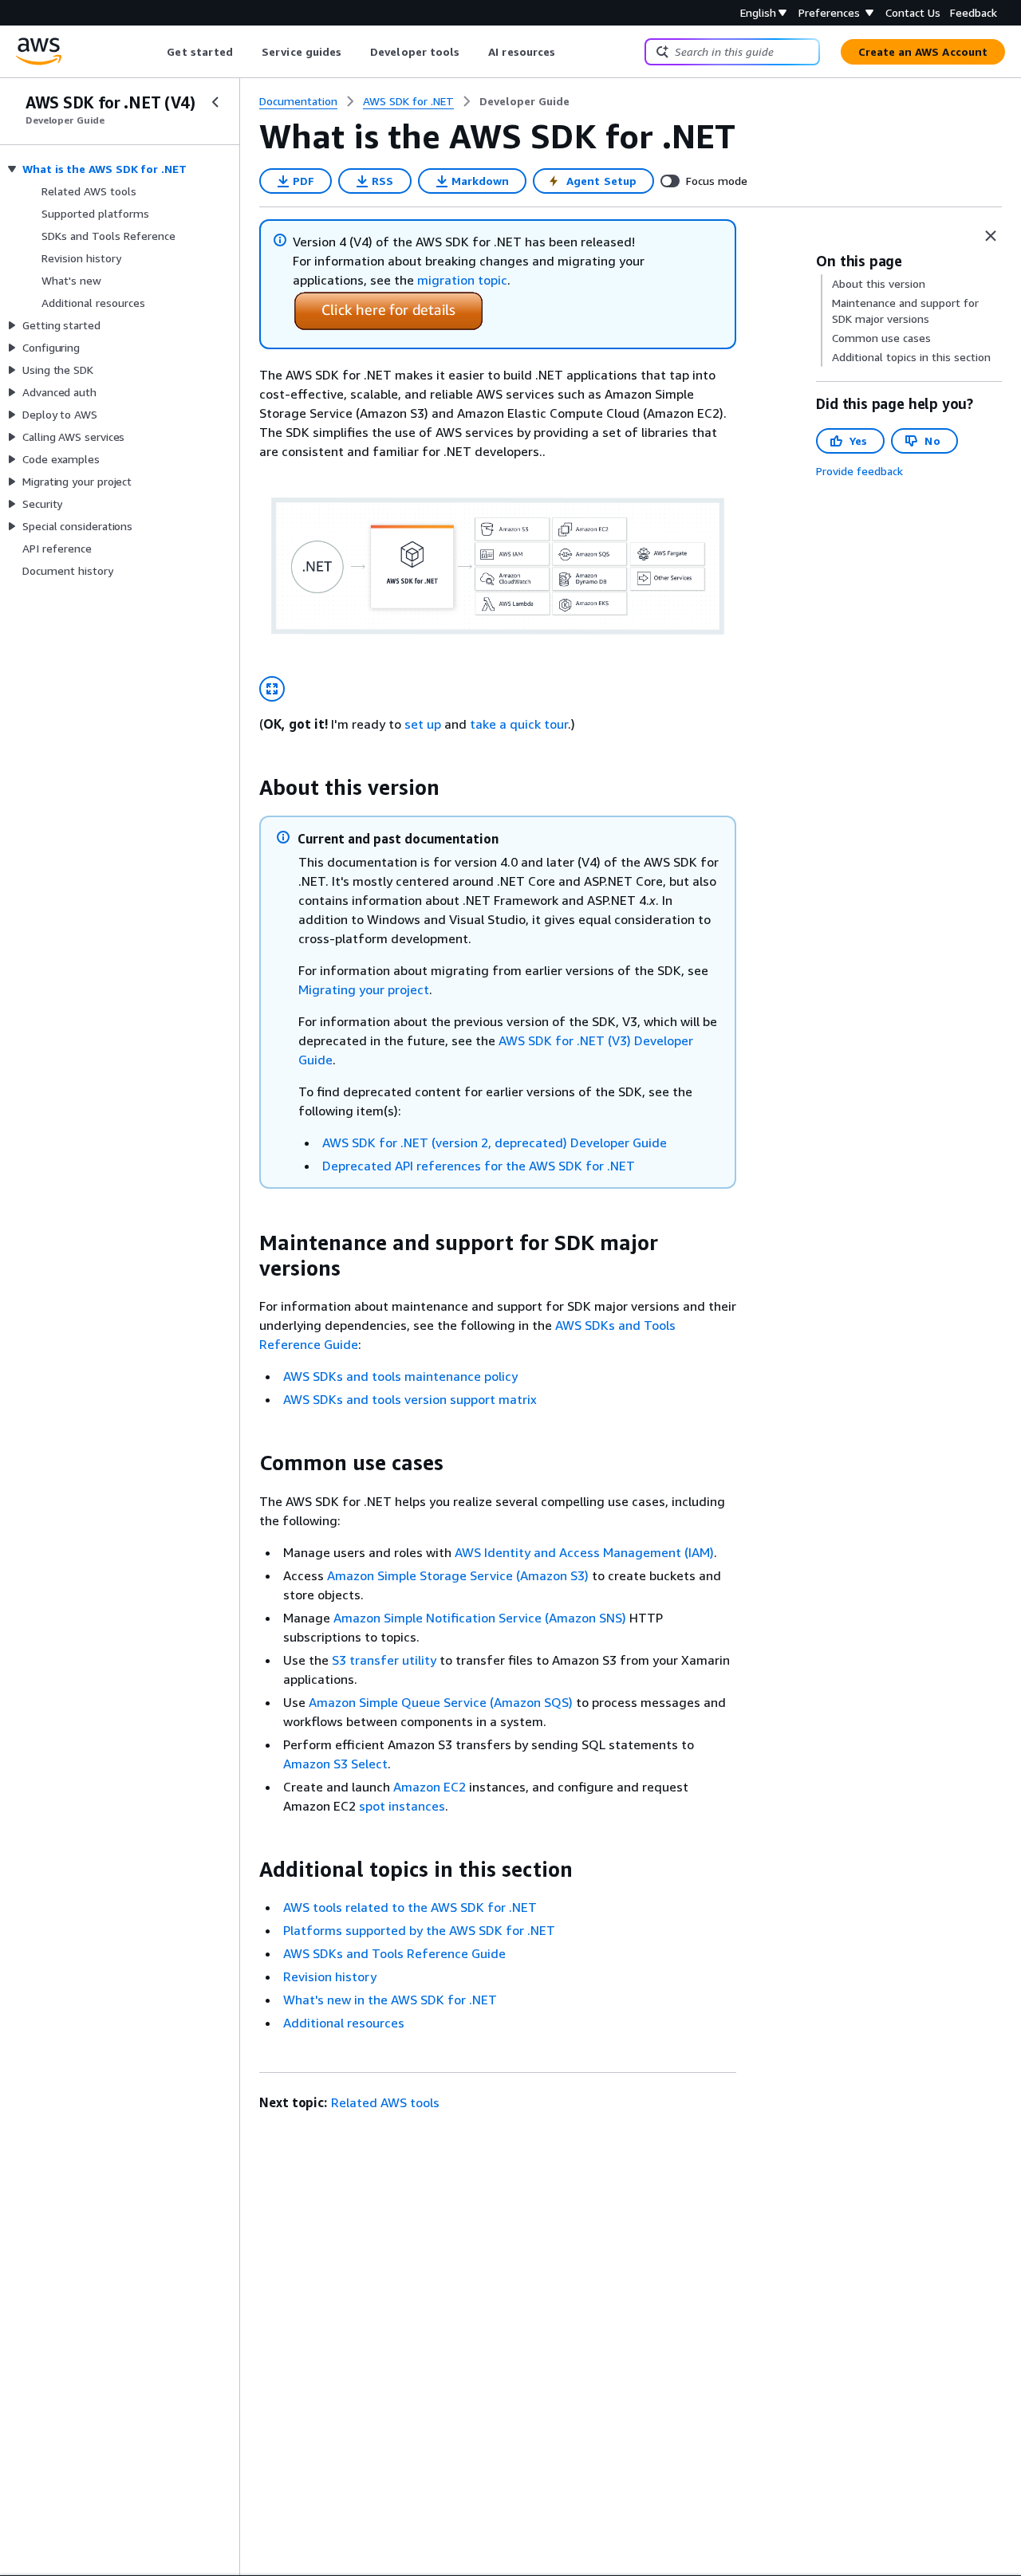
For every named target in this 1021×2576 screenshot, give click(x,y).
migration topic (462, 280)
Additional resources (344, 2023)
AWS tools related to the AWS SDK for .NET (410, 1907)
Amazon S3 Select (335, 1764)
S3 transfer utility (384, 1660)
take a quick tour (519, 724)
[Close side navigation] (215, 102)
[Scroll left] (155, 52)
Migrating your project (364, 989)
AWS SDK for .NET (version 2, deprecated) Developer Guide (495, 1142)
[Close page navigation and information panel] (991, 236)
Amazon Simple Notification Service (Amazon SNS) (480, 1618)
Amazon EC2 (430, 1787)
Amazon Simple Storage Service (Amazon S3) (458, 1575)
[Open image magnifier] (272, 689)
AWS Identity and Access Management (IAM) (584, 1552)
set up (423, 724)
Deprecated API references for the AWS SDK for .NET (479, 1166)
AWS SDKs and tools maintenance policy (400, 1376)
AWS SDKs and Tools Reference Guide (394, 1953)
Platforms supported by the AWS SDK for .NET (419, 1930)
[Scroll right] (568, 52)
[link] (524, 101)
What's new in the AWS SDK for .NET (390, 2000)
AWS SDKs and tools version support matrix (410, 1399)
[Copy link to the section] (246, 788)
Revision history (330, 1976)
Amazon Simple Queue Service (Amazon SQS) (441, 1702)
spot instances (402, 1806)
